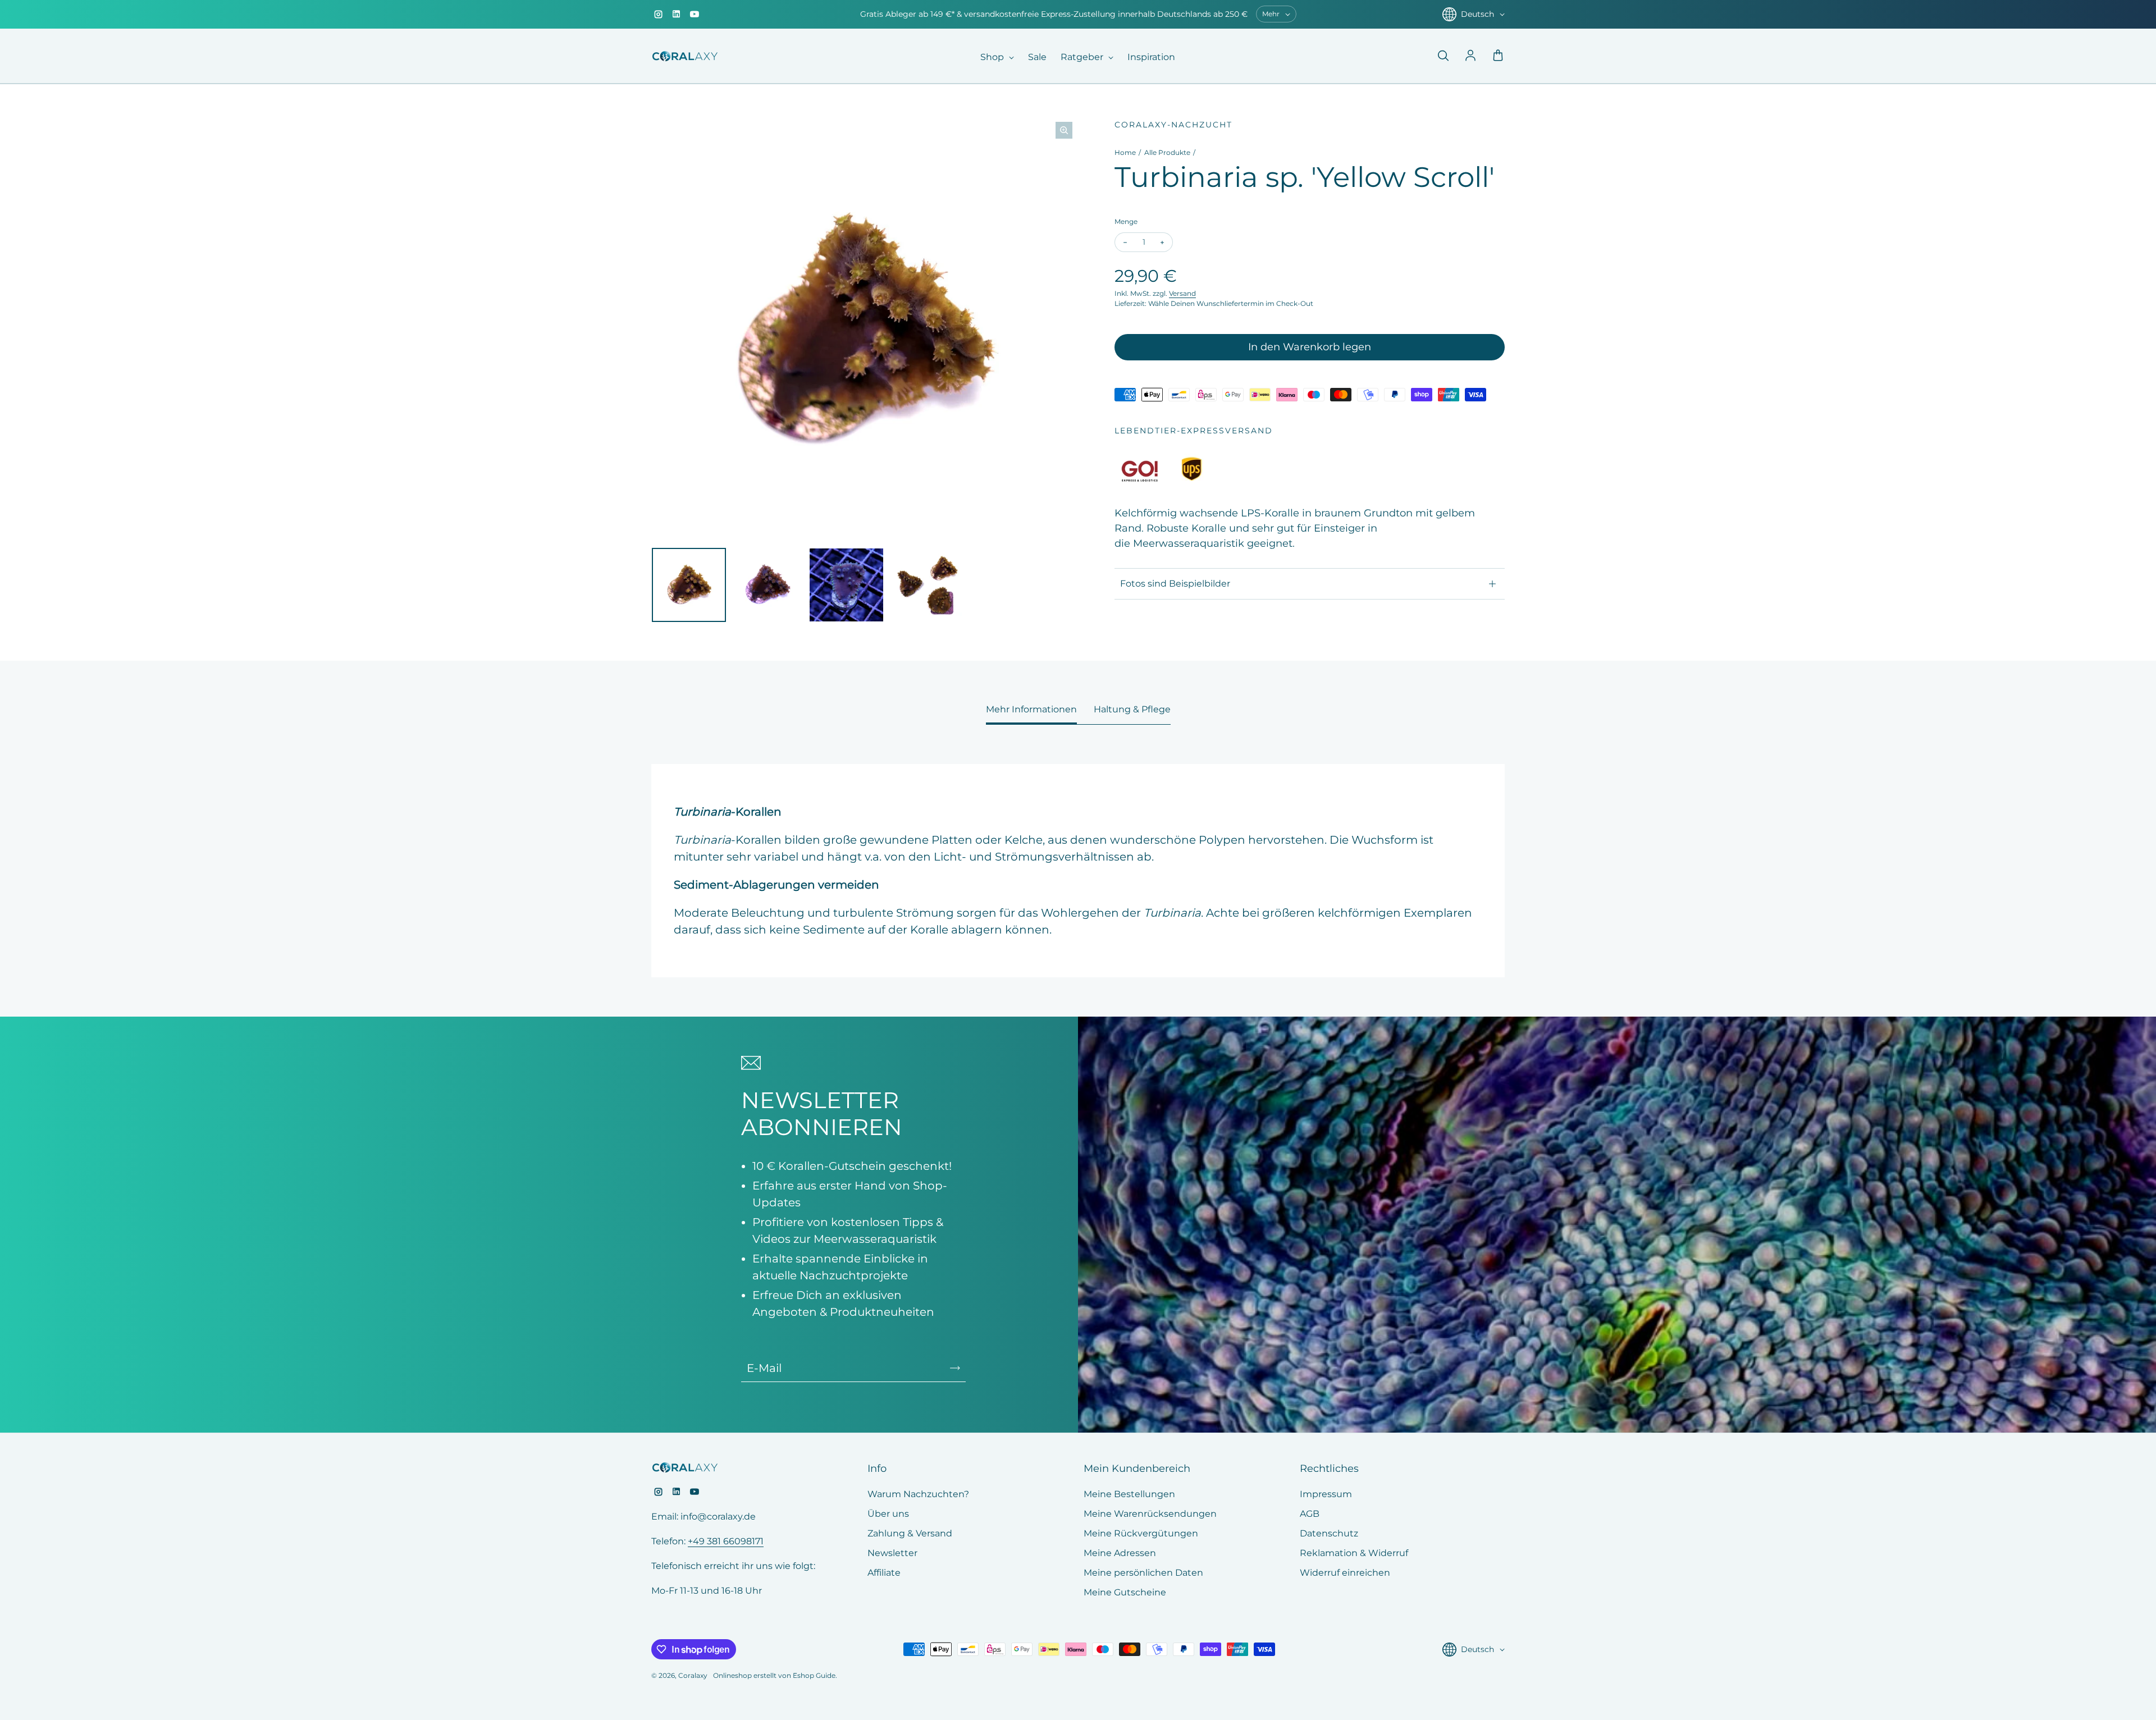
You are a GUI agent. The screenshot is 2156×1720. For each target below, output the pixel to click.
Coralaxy (693, 1675)
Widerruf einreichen (1345, 1573)
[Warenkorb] (1498, 56)
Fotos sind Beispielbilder (1175, 584)
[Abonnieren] (955, 1368)
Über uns (888, 1514)
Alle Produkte (1167, 152)
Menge (1126, 221)
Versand (1182, 293)
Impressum (1326, 1494)
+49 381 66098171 (726, 1541)
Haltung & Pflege (1132, 709)
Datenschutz (1329, 1533)
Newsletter (892, 1553)
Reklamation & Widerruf (1354, 1553)
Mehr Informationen (1031, 709)
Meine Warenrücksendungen (1150, 1514)
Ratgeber (1083, 57)
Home (1125, 152)
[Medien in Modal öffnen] (1064, 130)
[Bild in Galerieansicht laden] (689, 585)
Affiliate (884, 1573)
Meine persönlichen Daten (1143, 1573)
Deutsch (1477, 14)
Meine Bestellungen (1129, 1494)
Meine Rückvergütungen (1141, 1533)
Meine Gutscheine (1125, 1592)
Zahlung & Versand (910, 1533)
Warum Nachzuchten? (918, 1494)
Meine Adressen (1120, 1553)
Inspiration (1151, 57)
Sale (1037, 57)
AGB (1310, 1514)
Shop (993, 57)
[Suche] (1443, 56)
